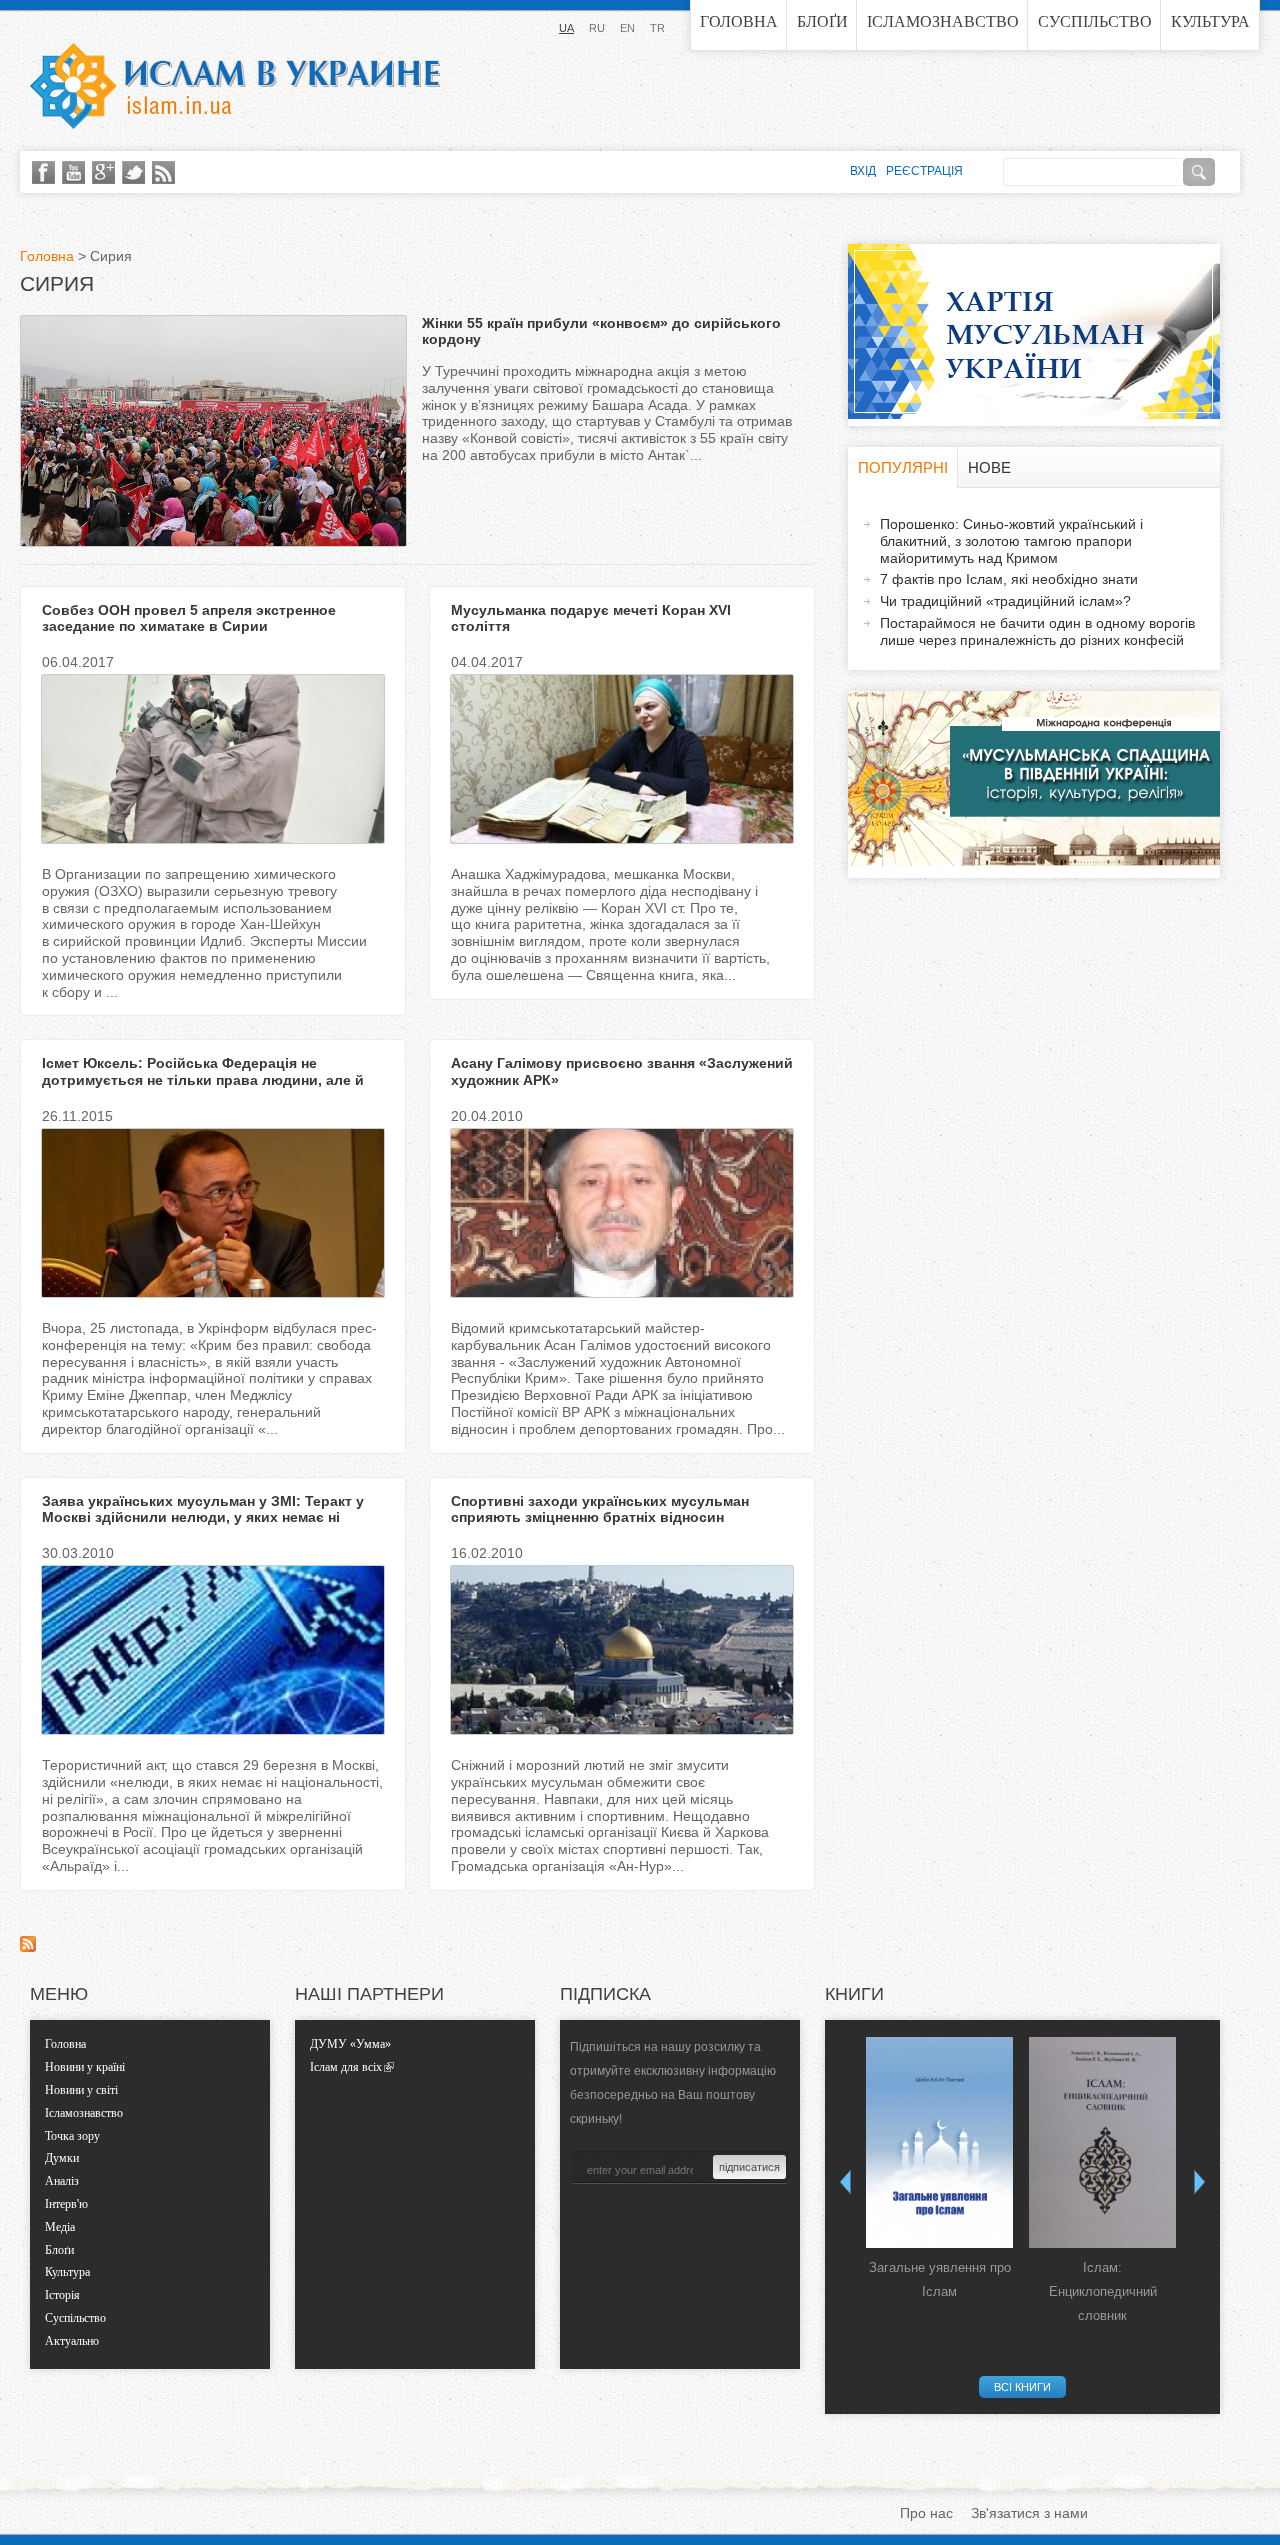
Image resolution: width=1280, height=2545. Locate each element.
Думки (62, 2158)
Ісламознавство (943, 21)
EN (627, 28)
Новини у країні (85, 2067)
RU (597, 28)
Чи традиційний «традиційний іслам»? (1005, 601)
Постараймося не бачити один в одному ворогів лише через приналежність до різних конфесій (1037, 631)
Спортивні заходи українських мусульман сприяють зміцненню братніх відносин (600, 1509)
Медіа (60, 2227)
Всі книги (1022, 2387)
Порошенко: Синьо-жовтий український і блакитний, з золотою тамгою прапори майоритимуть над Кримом (1011, 541)
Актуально (72, 2341)
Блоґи (822, 21)
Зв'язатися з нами (1029, 2513)
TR (657, 28)
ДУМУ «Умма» (350, 2044)
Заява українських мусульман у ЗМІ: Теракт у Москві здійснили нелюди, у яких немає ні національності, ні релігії (203, 1518)
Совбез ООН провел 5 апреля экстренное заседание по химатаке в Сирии (189, 618)
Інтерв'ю (66, 2204)
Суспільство (1095, 21)
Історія (62, 2295)
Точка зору (72, 2136)
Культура (1210, 21)
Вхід (863, 171)
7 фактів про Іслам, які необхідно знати (1009, 579)
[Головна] (235, 86)
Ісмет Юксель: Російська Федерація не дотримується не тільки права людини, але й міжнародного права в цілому (203, 1080)
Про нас (926, 2513)
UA (566, 28)
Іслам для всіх (346, 2067)
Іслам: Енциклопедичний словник (1103, 2291)
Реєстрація (924, 171)
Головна (739, 21)
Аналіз (62, 2181)
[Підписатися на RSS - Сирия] (28, 1947)
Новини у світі (81, 2090)
